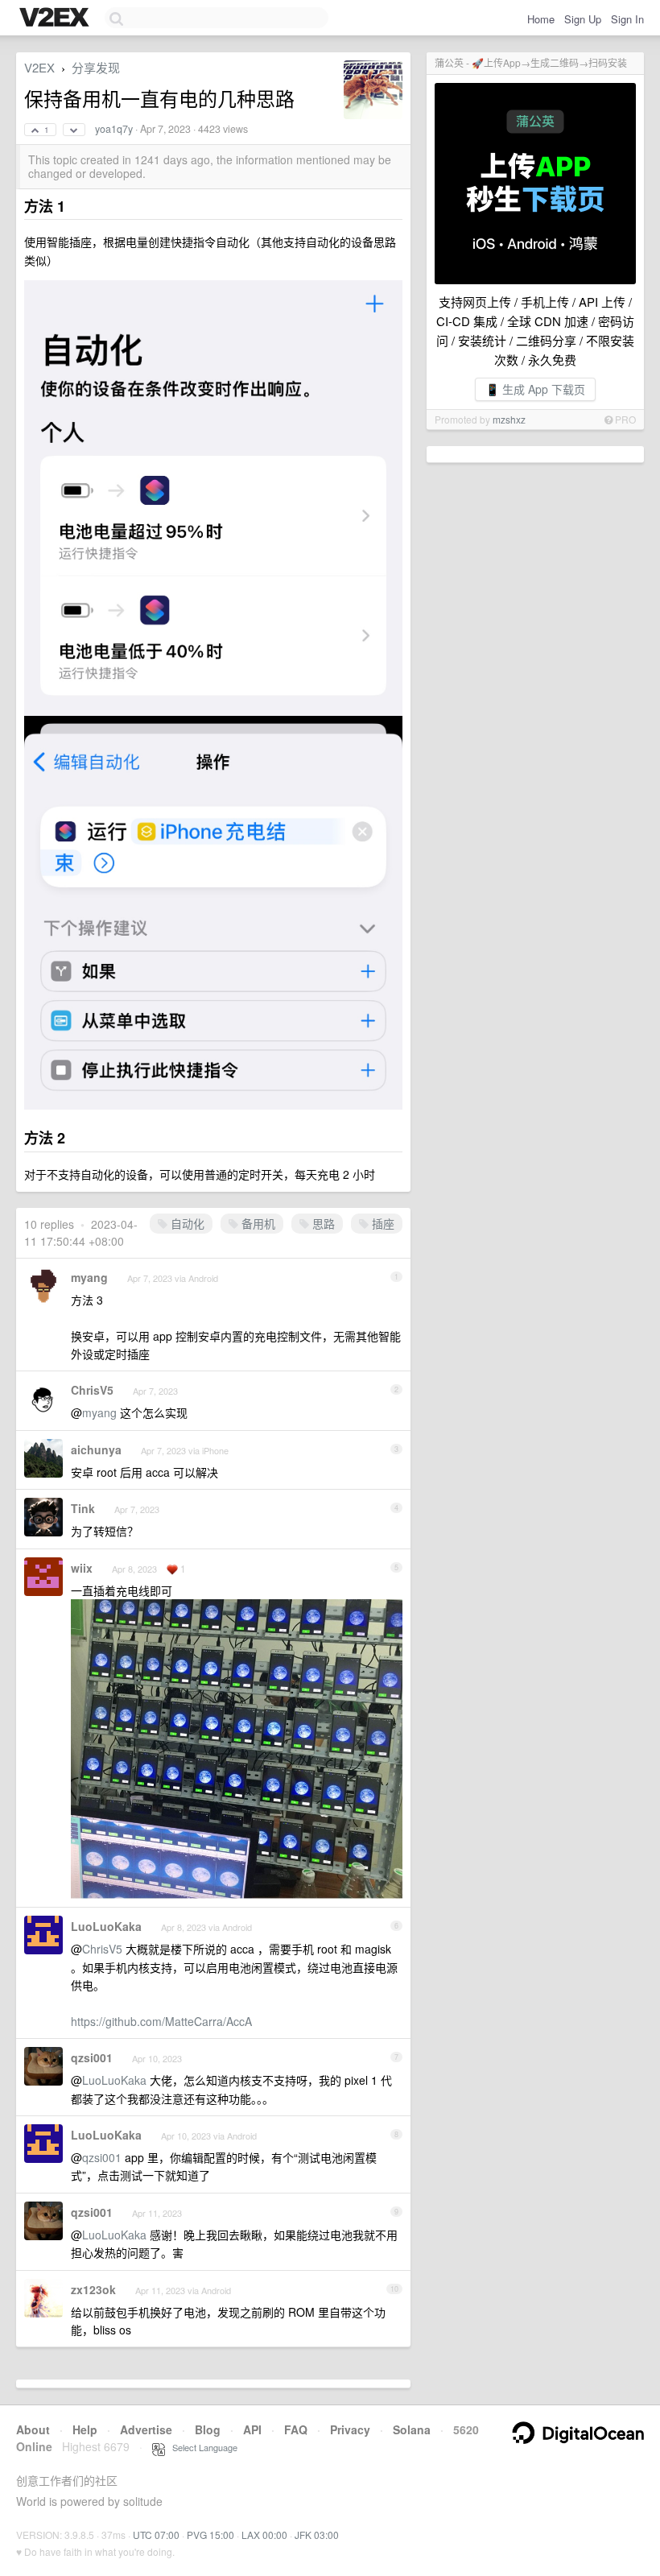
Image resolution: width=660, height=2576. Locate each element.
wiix (82, 1568)
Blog (208, 2429)
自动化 (186, 1223)
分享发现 (96, 67)
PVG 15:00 (210, 2535)
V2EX (39, 67)
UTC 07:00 (156, 2535)
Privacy (350, 2429)
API (252, 2429)
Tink (83, 1508)
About (33, 2429)
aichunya (96, 1449)
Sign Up (583, 19)
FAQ (296, 2429)
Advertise (146, 2429)
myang (89, 1277)
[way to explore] (56, 19)
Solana (412, 2429)
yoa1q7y (114, 129)
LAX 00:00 (264, 2535)
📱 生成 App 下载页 (535, 389)
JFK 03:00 (317, 2535)
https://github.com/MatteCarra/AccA (161, 2021)
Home (541, 19)
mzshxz (509, 419)
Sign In (627, 19)
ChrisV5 (92, 1390)
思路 (322, 1223)
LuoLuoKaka (106, 1926)
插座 (382, 1223)
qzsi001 (92, 2057)
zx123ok (93, 2289)
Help (85, 2429)
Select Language (201, 2447)
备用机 (257, 1223)
